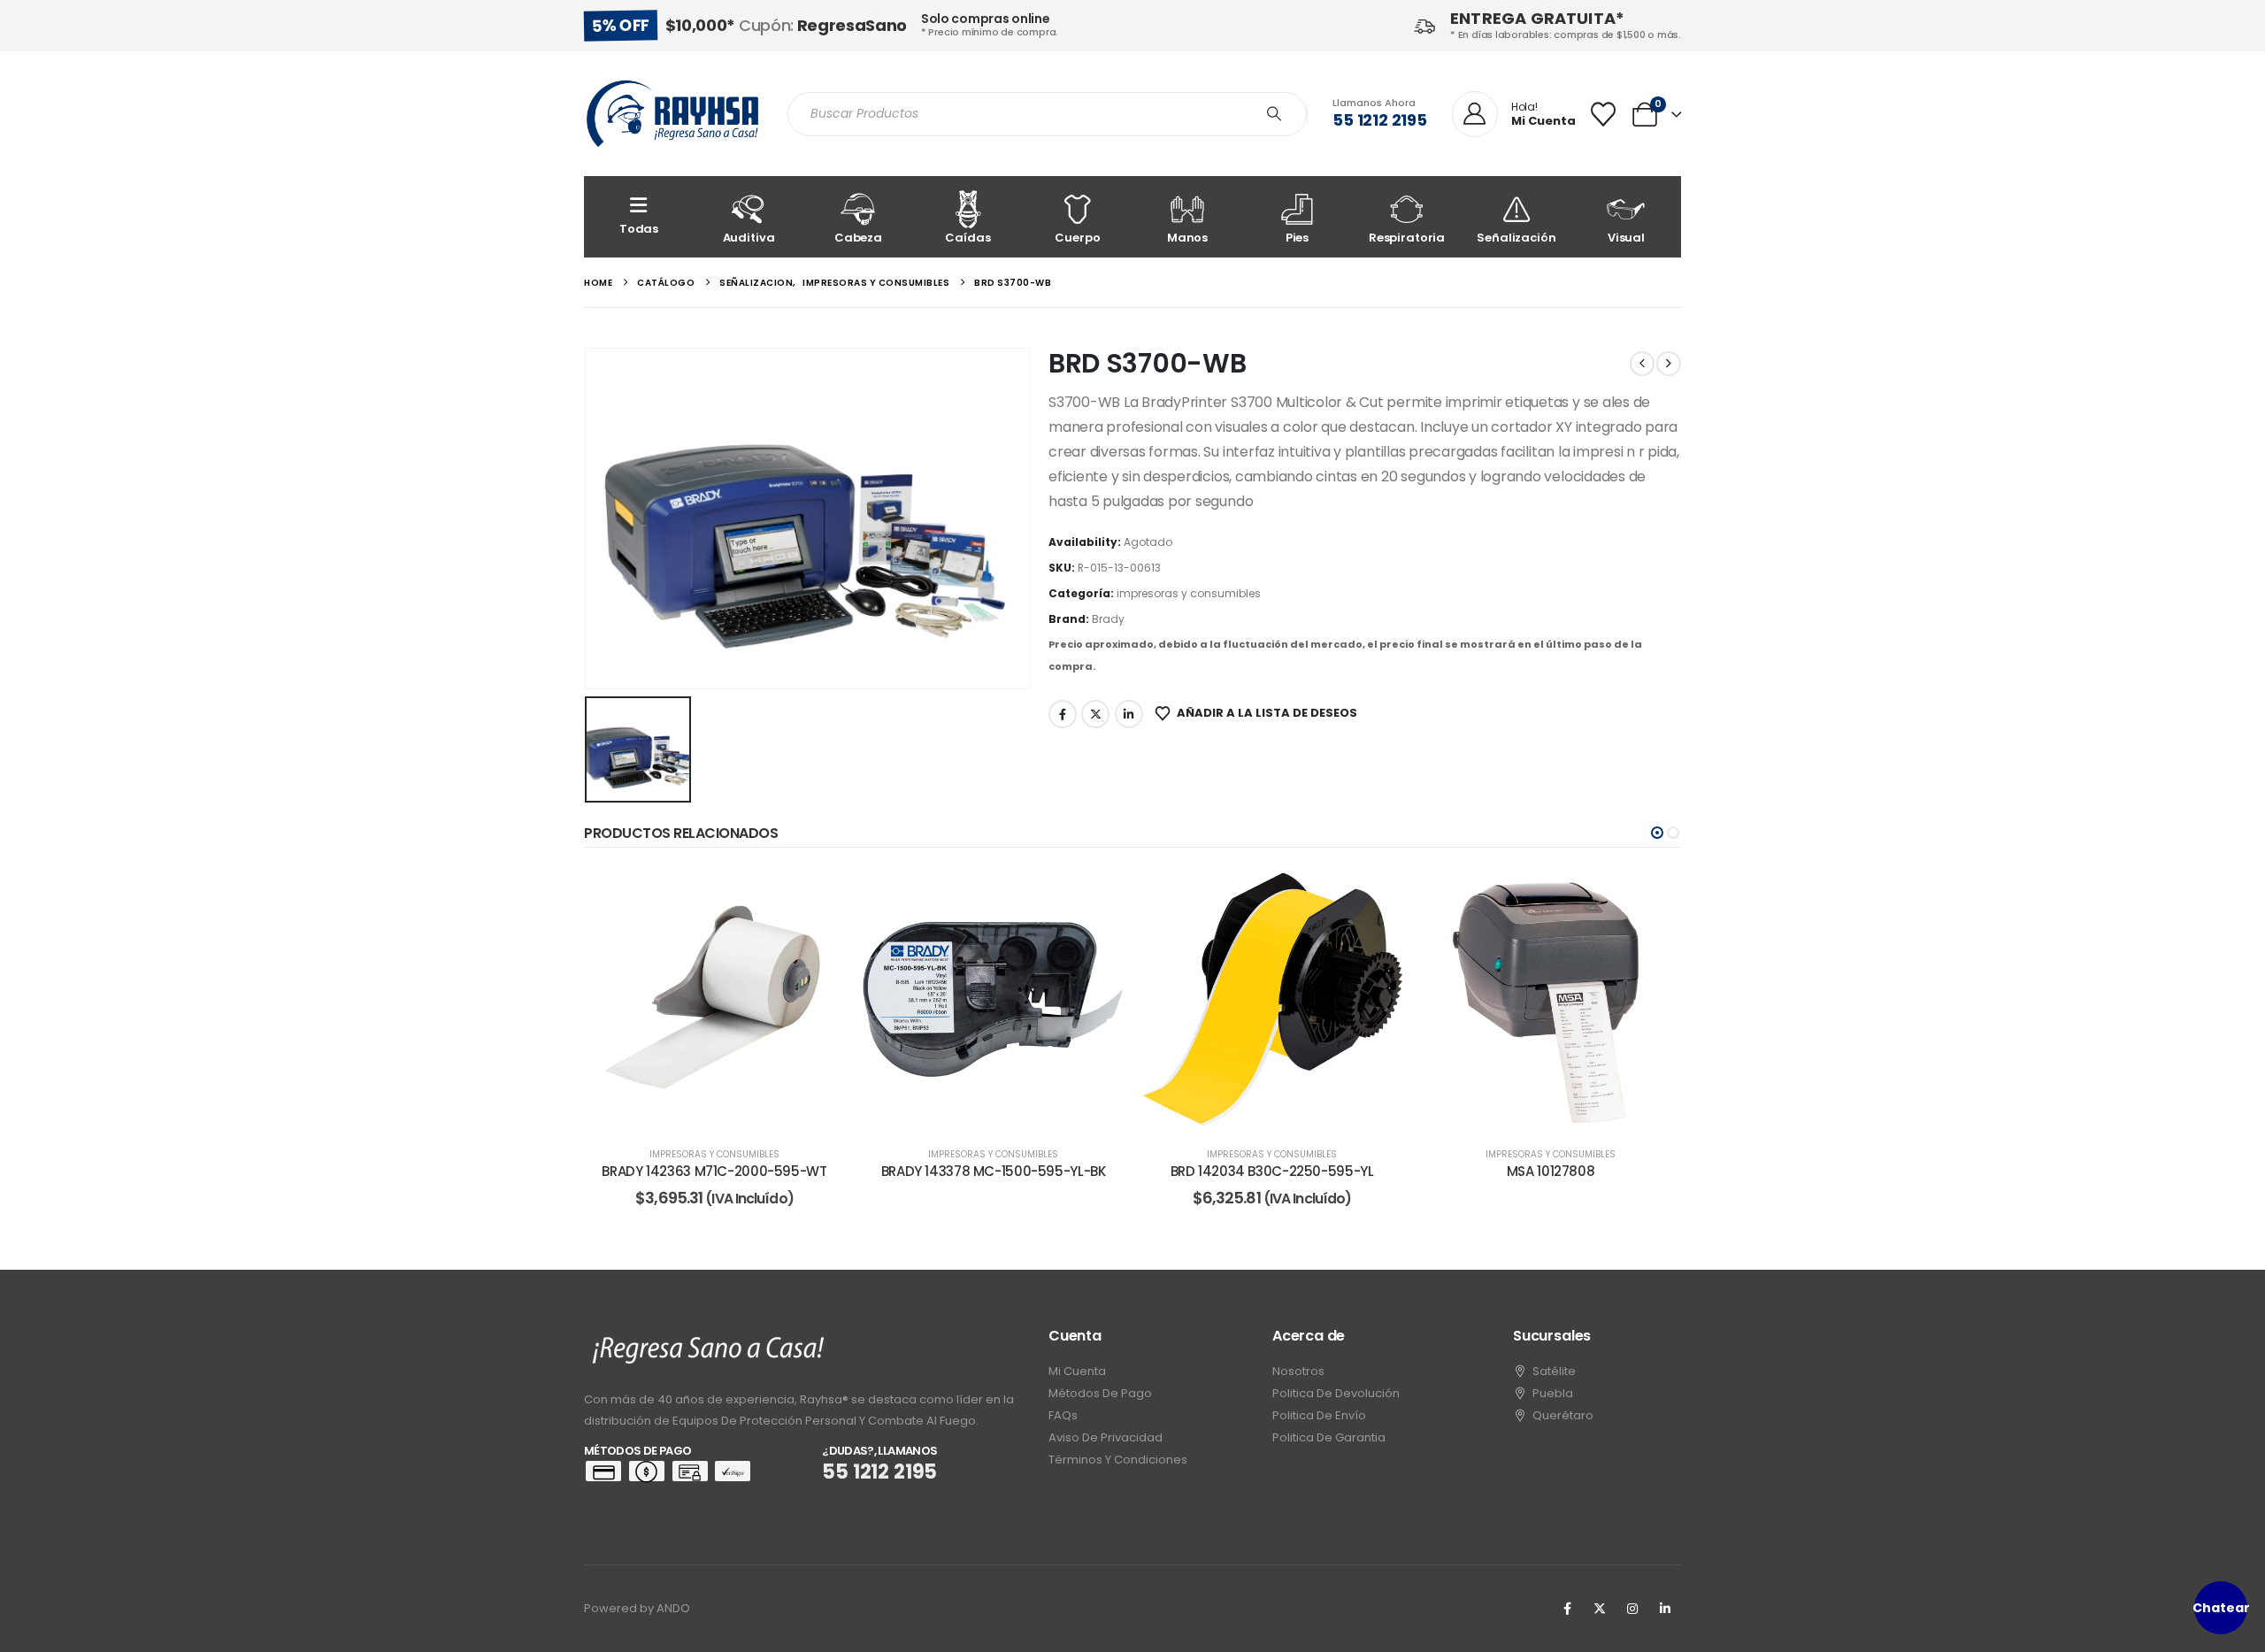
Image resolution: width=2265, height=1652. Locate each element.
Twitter (1095, 714)
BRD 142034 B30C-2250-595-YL (1272, 1171)
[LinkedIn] (1665, 1609)
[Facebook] (1567, 1609)
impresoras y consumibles (1189, 593)
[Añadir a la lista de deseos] (818, 895)
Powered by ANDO (637, 1608)
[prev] (1642, 364)
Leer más (727, 1112)
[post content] (714, 999)
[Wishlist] (1603, 114)
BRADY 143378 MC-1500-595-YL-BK (994, 1171)
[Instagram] (1632, 1609)
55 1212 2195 (1380, 120)
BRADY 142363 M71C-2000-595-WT (714, 1171)
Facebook (1063, 714)
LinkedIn (1129, 714)
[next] (1669, 364)
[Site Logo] (672, 114)
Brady (1108, 619)
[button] (1657, 833)
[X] (1600, 1609)
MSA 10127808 (1551, 1171)
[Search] (1274, 114)
